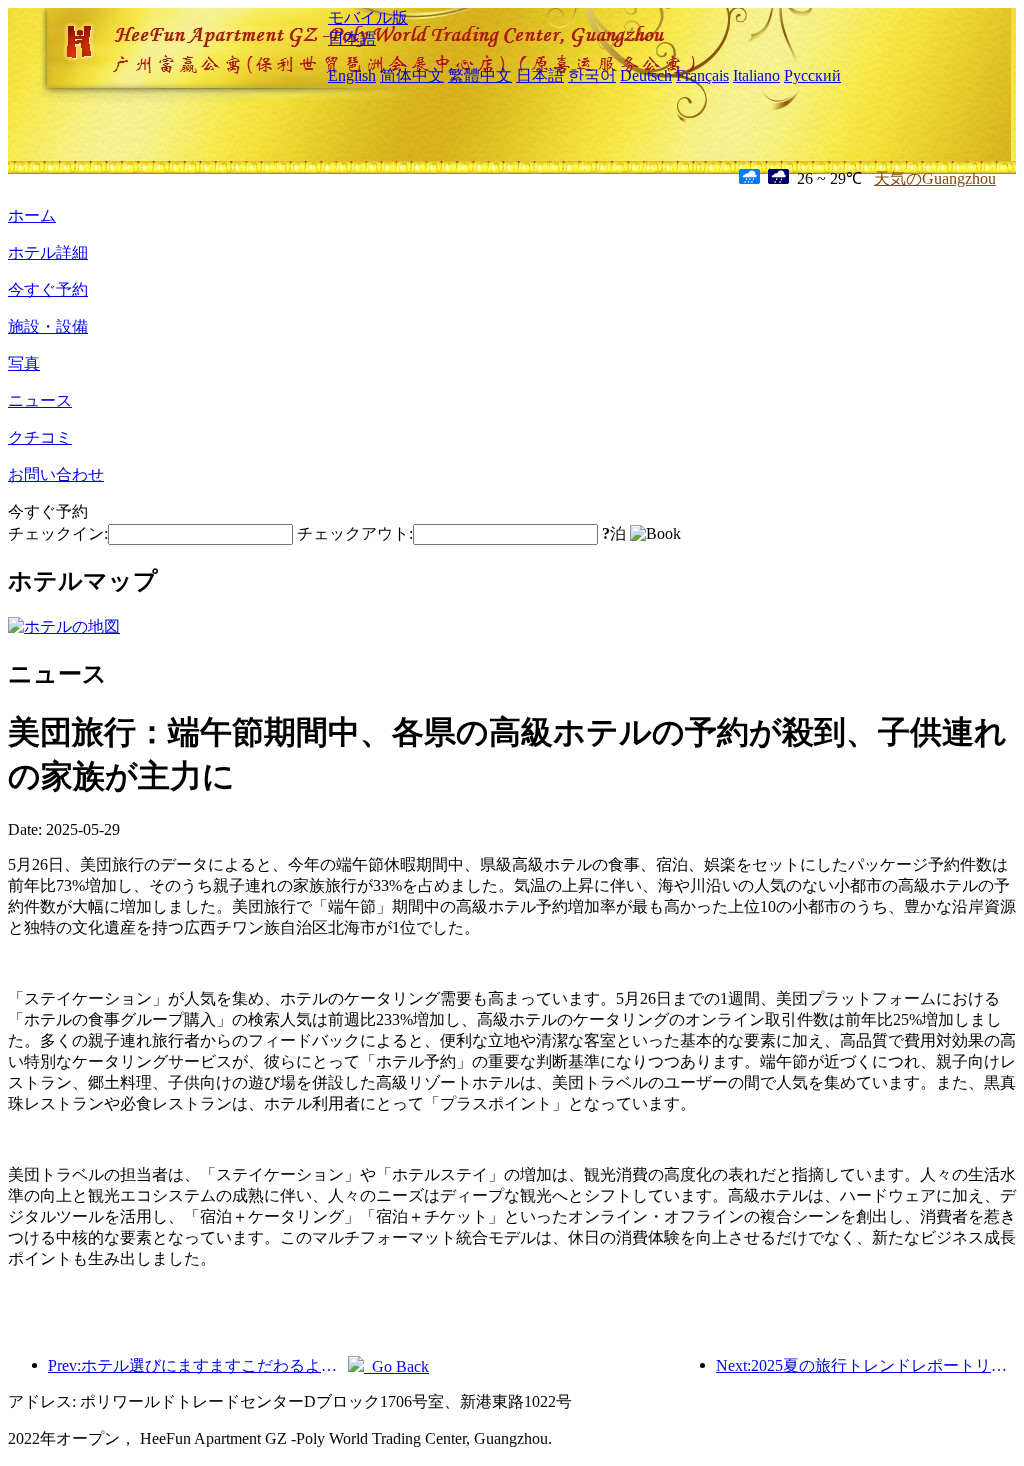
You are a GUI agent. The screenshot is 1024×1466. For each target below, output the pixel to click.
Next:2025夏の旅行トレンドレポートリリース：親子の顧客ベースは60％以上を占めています (866, 1365)
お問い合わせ (56, 474)
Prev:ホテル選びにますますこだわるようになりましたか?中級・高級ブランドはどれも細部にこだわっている (198, 1365)
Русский (812, 75)
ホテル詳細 (48, 252)
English (352, 75)
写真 (24, 363)
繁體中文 (480, 75)
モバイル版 (368, 17)
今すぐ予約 (48, 289)
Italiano (756, 75)
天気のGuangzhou (935, 178)
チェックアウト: (355, 533)
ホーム (32, 215)
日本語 (352, 38)
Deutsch (646, 75)
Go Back (396, 1366)
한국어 (592, 75)
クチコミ (40, 437)
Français (702, 75)
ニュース (40, 400)
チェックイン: (58, 533)
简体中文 (412, 75)
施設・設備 (48, 326)
